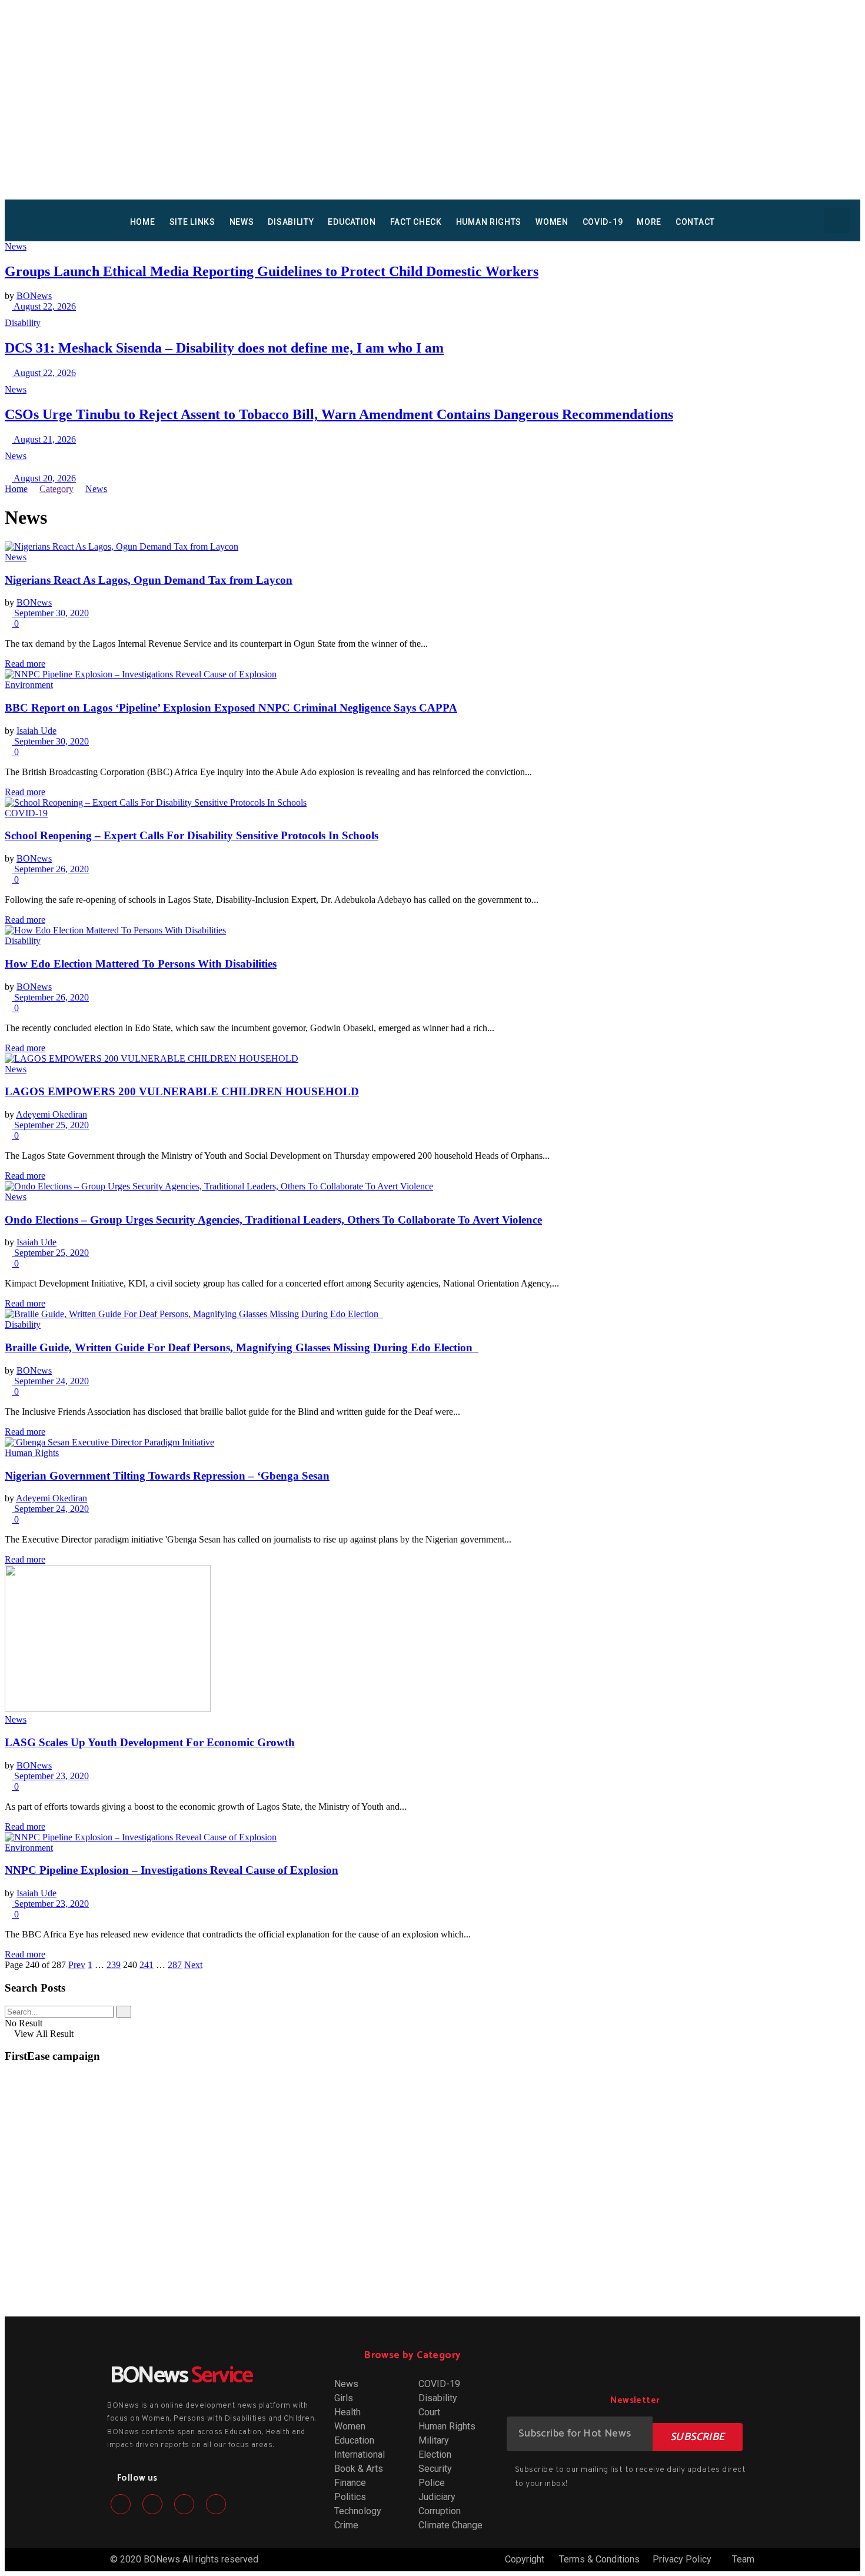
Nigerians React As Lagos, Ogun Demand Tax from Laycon (149, 580)
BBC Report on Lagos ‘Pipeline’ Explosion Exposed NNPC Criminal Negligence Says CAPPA (231, 708)
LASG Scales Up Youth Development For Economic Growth (150, 1742)
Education (352, 222)
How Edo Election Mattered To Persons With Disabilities (141, 964)
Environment (29, 685)
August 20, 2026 (44, 478)
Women (552, 222)
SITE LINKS (192, 222)
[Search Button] (124, 2012)
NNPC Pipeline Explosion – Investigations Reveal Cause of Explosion (172, 1870)
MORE (649, 222)
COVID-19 (603, 222)
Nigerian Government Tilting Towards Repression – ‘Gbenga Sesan (167, 1476)
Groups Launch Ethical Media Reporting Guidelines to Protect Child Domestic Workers (272, 271)
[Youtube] (216, 2504)
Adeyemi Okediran (51, 1114)
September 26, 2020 (50, 869)
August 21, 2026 (44, 439)
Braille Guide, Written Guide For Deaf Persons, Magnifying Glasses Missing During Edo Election (242, 1347)
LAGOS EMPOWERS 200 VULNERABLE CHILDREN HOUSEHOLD (182, 1091)
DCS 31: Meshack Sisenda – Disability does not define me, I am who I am (224, 348)
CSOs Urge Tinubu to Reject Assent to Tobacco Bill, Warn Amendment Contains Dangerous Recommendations (339, 414)
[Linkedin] (184, 2504)
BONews (34, 296)
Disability (291, 222)
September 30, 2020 (50, 613)
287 (175, 1965)
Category (56, 489)
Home (16, 489)
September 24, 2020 (50, 1381)
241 (147, 1965)
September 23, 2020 (50, 1776)
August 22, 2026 (44, 306)
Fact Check (416, 222)
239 (114, 1965)
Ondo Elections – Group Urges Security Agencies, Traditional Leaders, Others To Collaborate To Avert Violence (273, 1220)
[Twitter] (152, 2504)
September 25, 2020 (50, 1125)
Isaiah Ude (36, 731)
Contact (695, 222)
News (242, 222)
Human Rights (489, 222)
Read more (25, 664)
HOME (143, 222)
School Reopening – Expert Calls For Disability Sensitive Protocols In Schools (192, 835)
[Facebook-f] (121, 2504)
